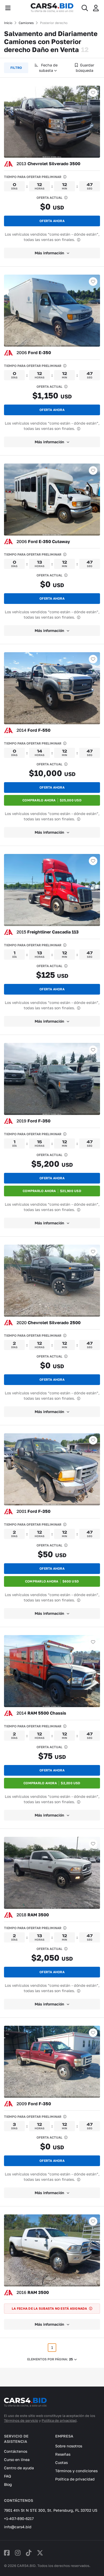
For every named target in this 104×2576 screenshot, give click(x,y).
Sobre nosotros (69, 2446)
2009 (34, 2104)
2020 (49, 1323)
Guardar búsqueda (85, 68)
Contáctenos (16, 2451)
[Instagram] (18, 2553)
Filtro (16, 68)
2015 (48, 932)
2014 (33, 730)
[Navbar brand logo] (52, 8)
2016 (33, 2292)
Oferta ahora (52, 221)
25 (71, 2359)
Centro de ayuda (19, 2468)
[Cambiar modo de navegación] (8, 8)
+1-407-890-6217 (19, 2518)
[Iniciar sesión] (96, 8)
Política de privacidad (59, 2420)
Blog (8, 2484)
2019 (33, 1121)
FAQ (7, 2476)
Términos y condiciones (76, 2471)
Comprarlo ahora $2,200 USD (52, 1783)
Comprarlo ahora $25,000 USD (52, 800)
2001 (33, 1511)
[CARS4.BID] (25, 2405)
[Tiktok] (29, 2553)
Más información (49, 253)
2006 (34, 353)
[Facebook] (7, 2553)
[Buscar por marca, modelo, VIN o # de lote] (85, 8)
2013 (48, 164)
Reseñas (63, 2454)
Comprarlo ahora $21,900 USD (52, 1191)
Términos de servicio (21, 2420)
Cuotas (61, 2462)
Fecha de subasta (48, 68)
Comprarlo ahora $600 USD (52, 1581)
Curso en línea (17, 2460)
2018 (33, 1915)
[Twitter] (40, 2553)
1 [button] (52, 2347)
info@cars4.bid (18, 2527)
